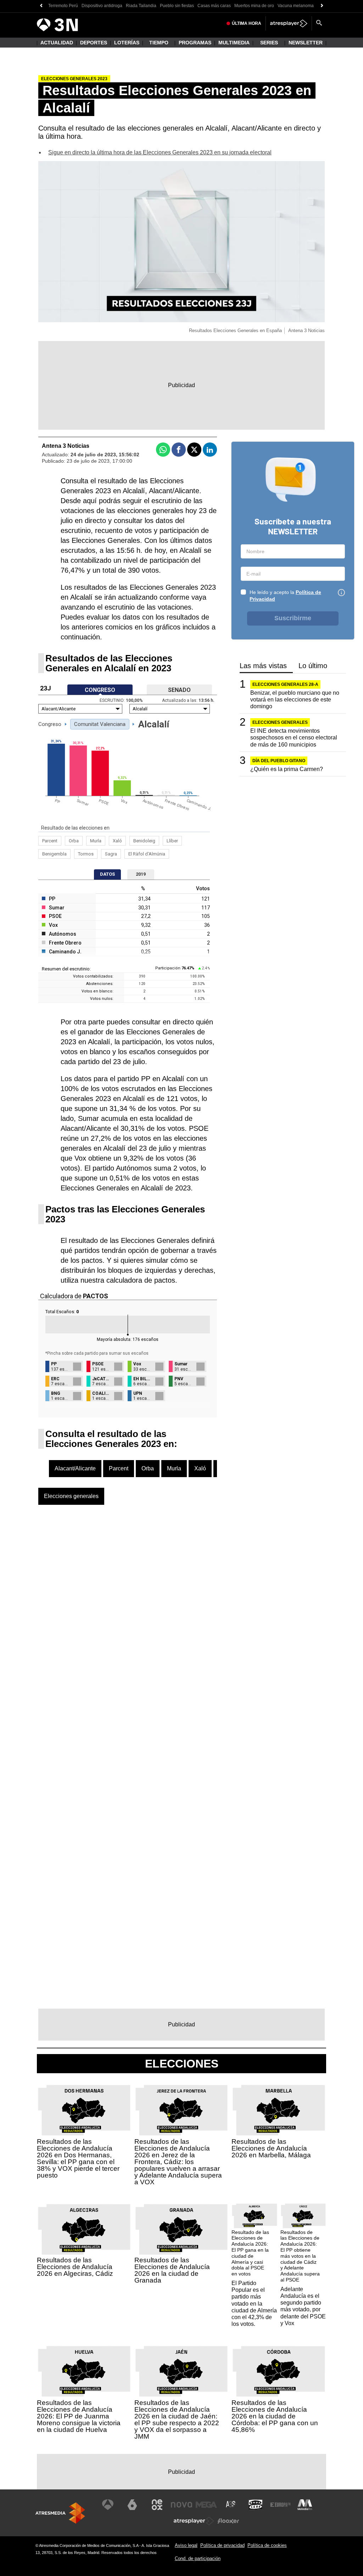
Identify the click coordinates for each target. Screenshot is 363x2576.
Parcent (50, 841)
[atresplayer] (289, 23)
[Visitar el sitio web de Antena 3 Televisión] (108, 2505)
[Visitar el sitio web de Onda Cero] (256, 2505)
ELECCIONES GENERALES (280, 722)
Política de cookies (267, 2545)
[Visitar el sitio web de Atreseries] (231, 2505)
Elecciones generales (71, 1496)
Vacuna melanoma (296, 6)
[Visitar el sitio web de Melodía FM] (305, 2505)
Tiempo (159, 43)
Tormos (86, 854)
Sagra (111, 854)
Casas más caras (214, 6)
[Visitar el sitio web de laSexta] (132, 2505)
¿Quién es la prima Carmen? (287, 769)
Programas (195, 43)
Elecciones (182, 2064)
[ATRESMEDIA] (60, 2513)
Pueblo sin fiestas (177, 6)
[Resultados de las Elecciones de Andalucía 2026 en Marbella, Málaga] (279, 2110)
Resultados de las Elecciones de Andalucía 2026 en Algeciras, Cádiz (75, 2267)
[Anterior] (41, 6)
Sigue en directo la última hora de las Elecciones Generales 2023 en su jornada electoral (160, 152)
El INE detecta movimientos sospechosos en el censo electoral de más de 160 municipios (294, 737)
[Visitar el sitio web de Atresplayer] (194, 2521)
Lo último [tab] (313, 666)
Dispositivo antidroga (102, 6)
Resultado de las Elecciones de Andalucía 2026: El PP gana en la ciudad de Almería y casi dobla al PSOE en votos (250, 2253)
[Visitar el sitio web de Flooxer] (228, 2521)
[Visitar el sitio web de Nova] (181, 2505)
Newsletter (306, 43)
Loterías (127, 43)
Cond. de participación (198, 2558)
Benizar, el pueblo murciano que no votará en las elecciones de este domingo (295, 700)
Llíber (172, 841)
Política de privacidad (222, 2545)
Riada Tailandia (141, 6)
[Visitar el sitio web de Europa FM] (280, 2505)
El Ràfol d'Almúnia (147, 854)
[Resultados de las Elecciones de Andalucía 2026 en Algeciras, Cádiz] (84, 2230)
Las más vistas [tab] (263, 666)
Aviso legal (186, 2545)
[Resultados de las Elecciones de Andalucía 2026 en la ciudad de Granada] (182, 2230)
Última (247, 23)
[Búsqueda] (319, 23)
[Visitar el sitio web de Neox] (157, 2505)
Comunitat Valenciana (100, 724)
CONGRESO (100, 690)
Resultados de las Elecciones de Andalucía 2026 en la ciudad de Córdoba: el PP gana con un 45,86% (275, 2416)
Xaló (117, 841)
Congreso (50, 724)
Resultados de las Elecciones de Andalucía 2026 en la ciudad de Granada (172, 2270)
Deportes (94, 43)
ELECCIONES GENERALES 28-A (285, 684)
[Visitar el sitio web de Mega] (206, 2505)
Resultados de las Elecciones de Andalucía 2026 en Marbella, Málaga (271, 2148)
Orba (74, 841)
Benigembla (54, 854)
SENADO (179, 690)
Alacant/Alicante (75, 1468)
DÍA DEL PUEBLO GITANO (279, 761)
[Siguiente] (322, 6)
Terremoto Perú (63, 6)
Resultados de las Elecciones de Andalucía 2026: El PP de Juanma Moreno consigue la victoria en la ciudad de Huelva (79, 2416)
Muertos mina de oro (254, 6)
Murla (96, 841)
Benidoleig (144, 841)
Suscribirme (293, 618)
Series (269, 43)
